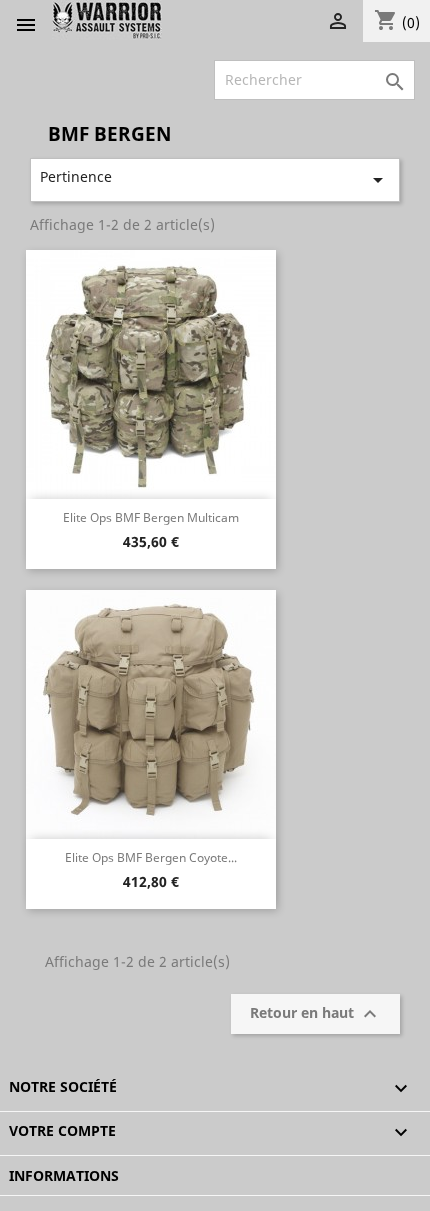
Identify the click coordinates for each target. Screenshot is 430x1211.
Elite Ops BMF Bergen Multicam (151, 517)
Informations (64, 1175)
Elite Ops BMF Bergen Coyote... (151, 857)
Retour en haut (316, 1014)
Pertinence (215, 179)
